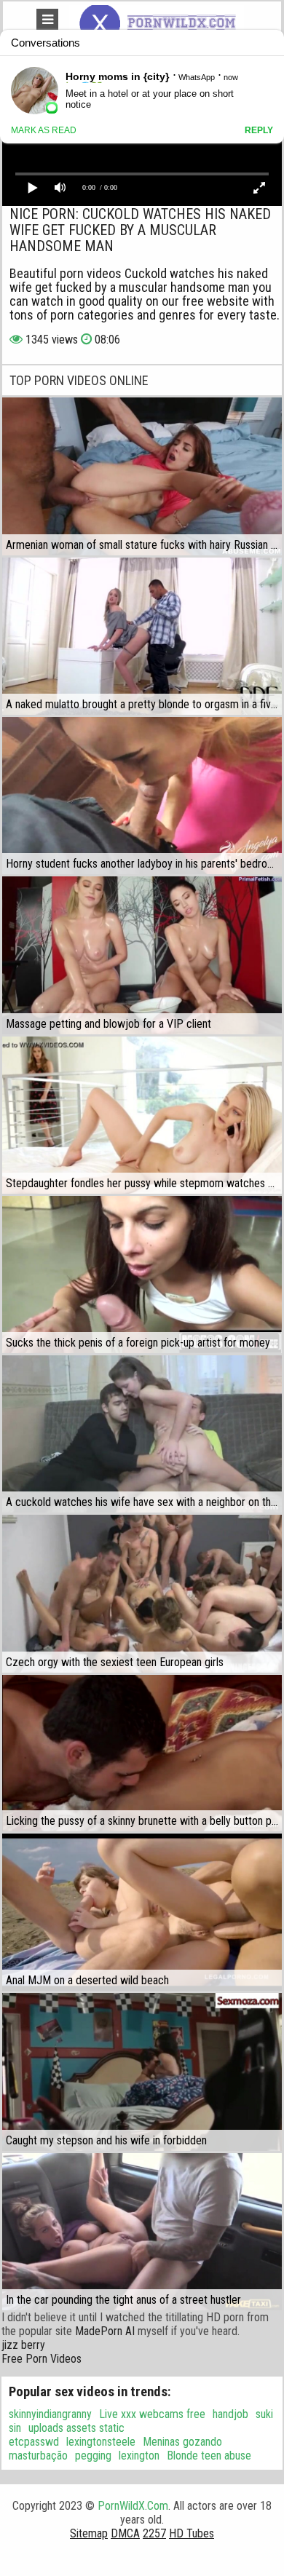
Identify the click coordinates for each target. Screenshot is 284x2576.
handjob (230, 2414)
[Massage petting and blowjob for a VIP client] (142, 955)
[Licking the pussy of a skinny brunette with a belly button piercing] (142, 1753)
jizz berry (23, 2345)
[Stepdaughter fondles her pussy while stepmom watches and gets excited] (142, 1115)
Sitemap (89, 2533)
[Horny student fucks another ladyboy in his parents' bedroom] (142, 796)
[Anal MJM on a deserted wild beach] (142, 1912)
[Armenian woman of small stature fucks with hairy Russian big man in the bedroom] (142, 476)
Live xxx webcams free (152, 2414)
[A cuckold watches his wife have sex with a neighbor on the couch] (142, 1434)
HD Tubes (192, 2533)
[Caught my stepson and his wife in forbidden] (142, 2072)
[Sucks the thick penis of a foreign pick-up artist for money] (142, 1275)
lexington (139, 2456)
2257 (154, 2533)
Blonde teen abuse (209, 2456)
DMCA (125, 2533)
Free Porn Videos (42, 2359)
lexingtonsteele (101, 2442)
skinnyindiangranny (50, 2414)
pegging (93, 2456)
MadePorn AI (105, 2331)
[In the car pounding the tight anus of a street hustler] (142, 2232)
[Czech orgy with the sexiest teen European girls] (142, 1593)
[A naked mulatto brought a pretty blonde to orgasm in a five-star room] (142, 636)
